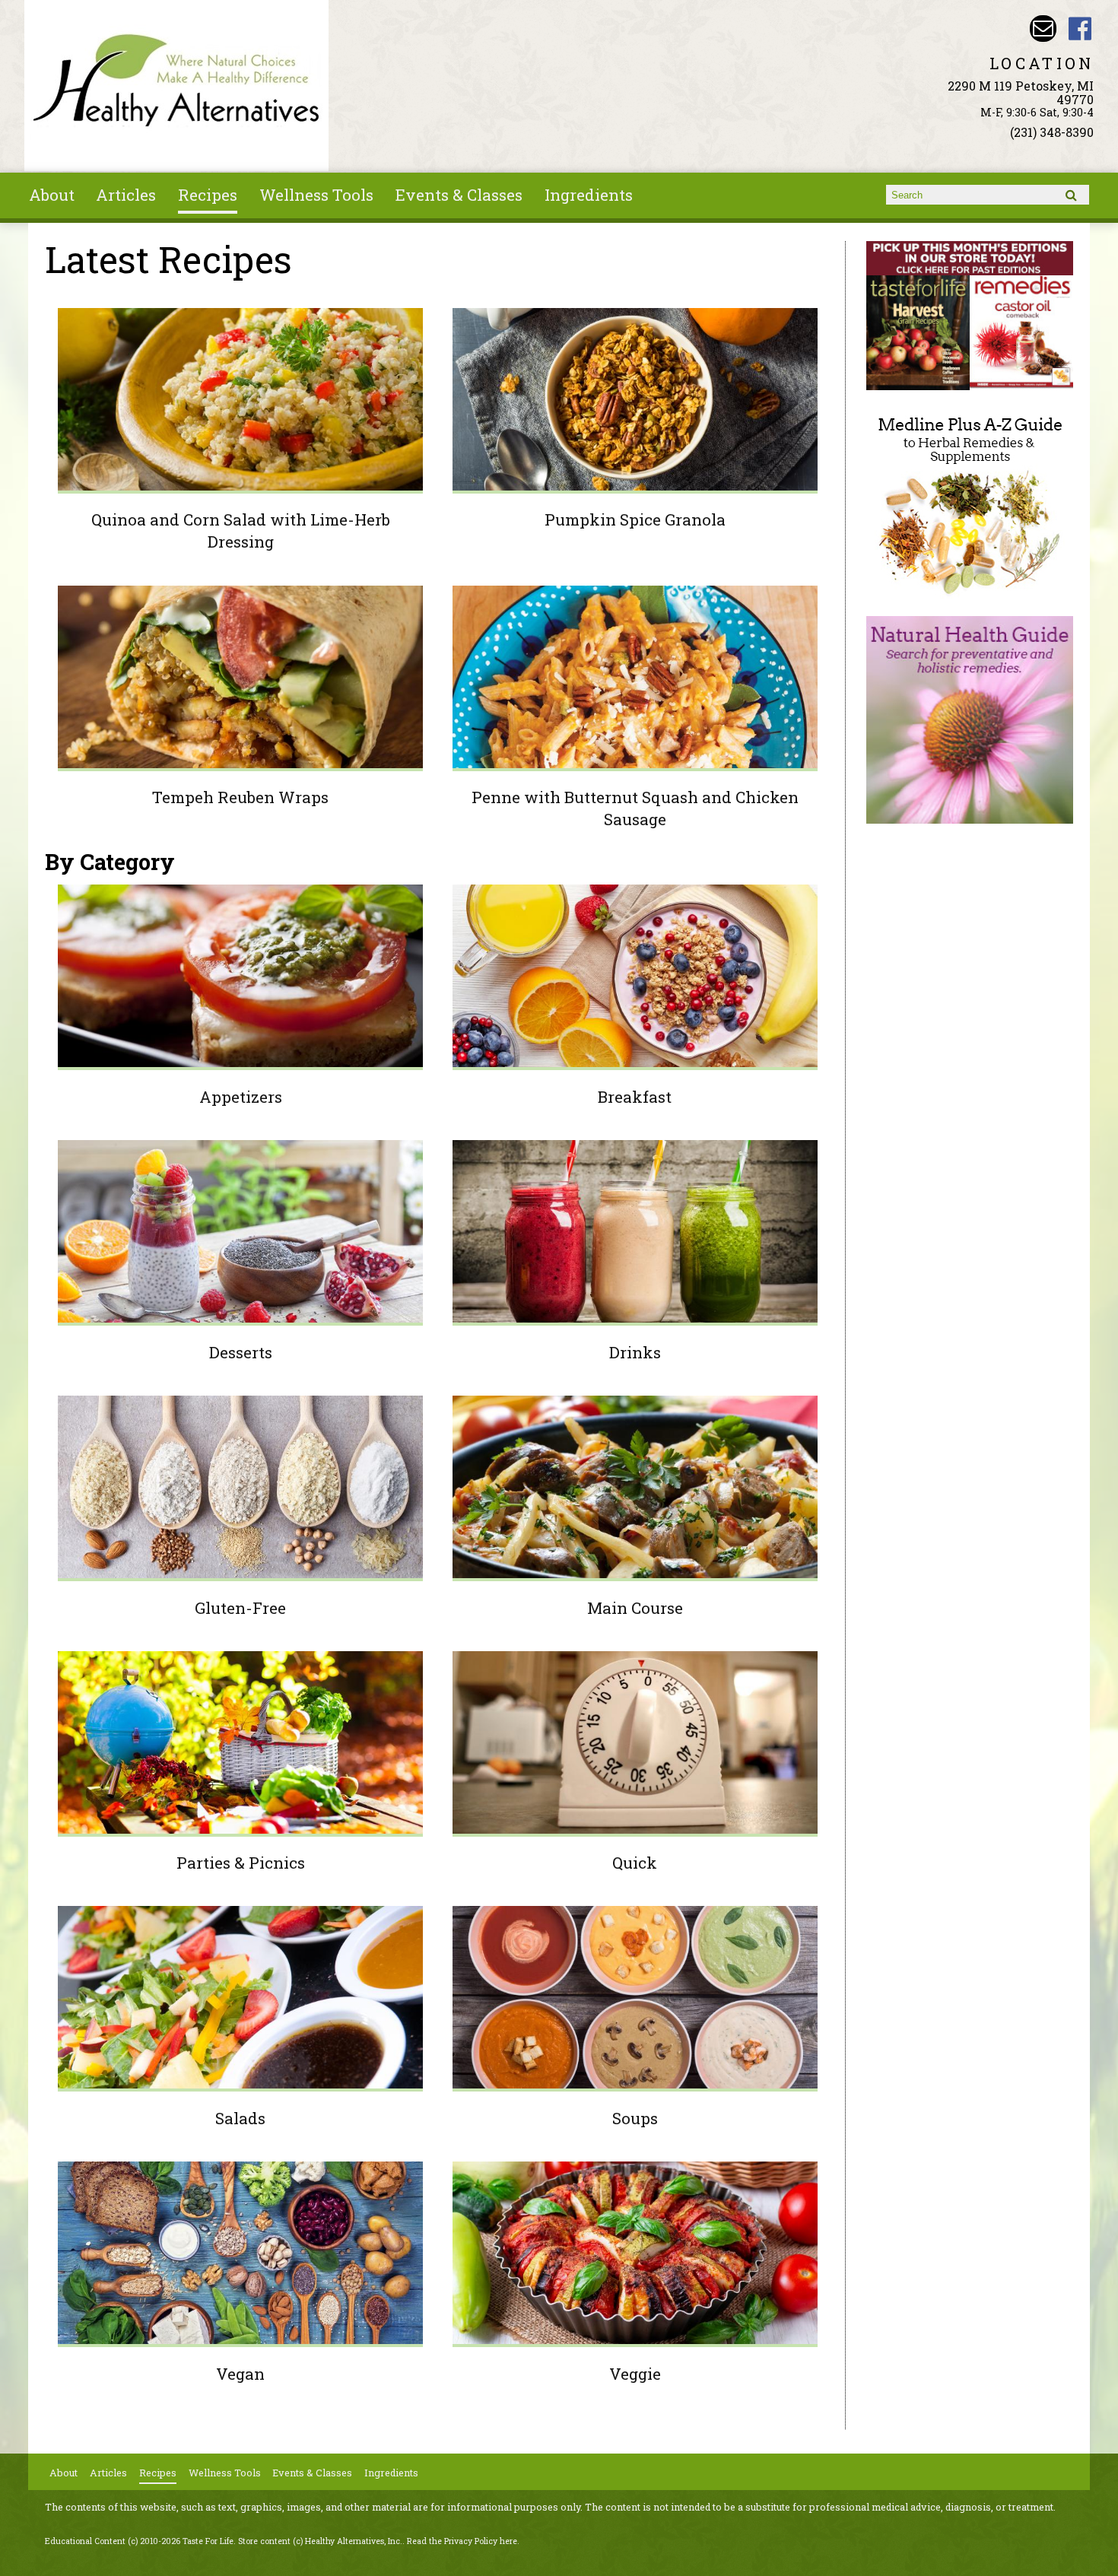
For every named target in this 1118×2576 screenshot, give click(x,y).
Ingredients (589, 195)
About (52, 195)
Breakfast (635, 1097)
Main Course (635, 1608)
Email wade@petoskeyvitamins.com (1043, 29)
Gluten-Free (240, 1608)
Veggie (635, 2374)
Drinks (635, 1352)
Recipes (208, 195)
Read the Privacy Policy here (462, 2541)
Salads (240, 2118)
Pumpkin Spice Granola (635, 519)
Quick (635, 1863)
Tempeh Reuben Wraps (240, 797)
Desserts (241, 1352)
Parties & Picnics (241, 1863)
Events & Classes (459, 195)
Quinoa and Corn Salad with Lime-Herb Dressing (241, 530)
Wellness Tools (316, 195)
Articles (126, 195)
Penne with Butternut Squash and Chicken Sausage (635, 808)
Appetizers (241, 1097)
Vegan (240, 2374)
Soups (635, 2118)
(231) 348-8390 (1052, 132)
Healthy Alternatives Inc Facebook (1080, 29)
